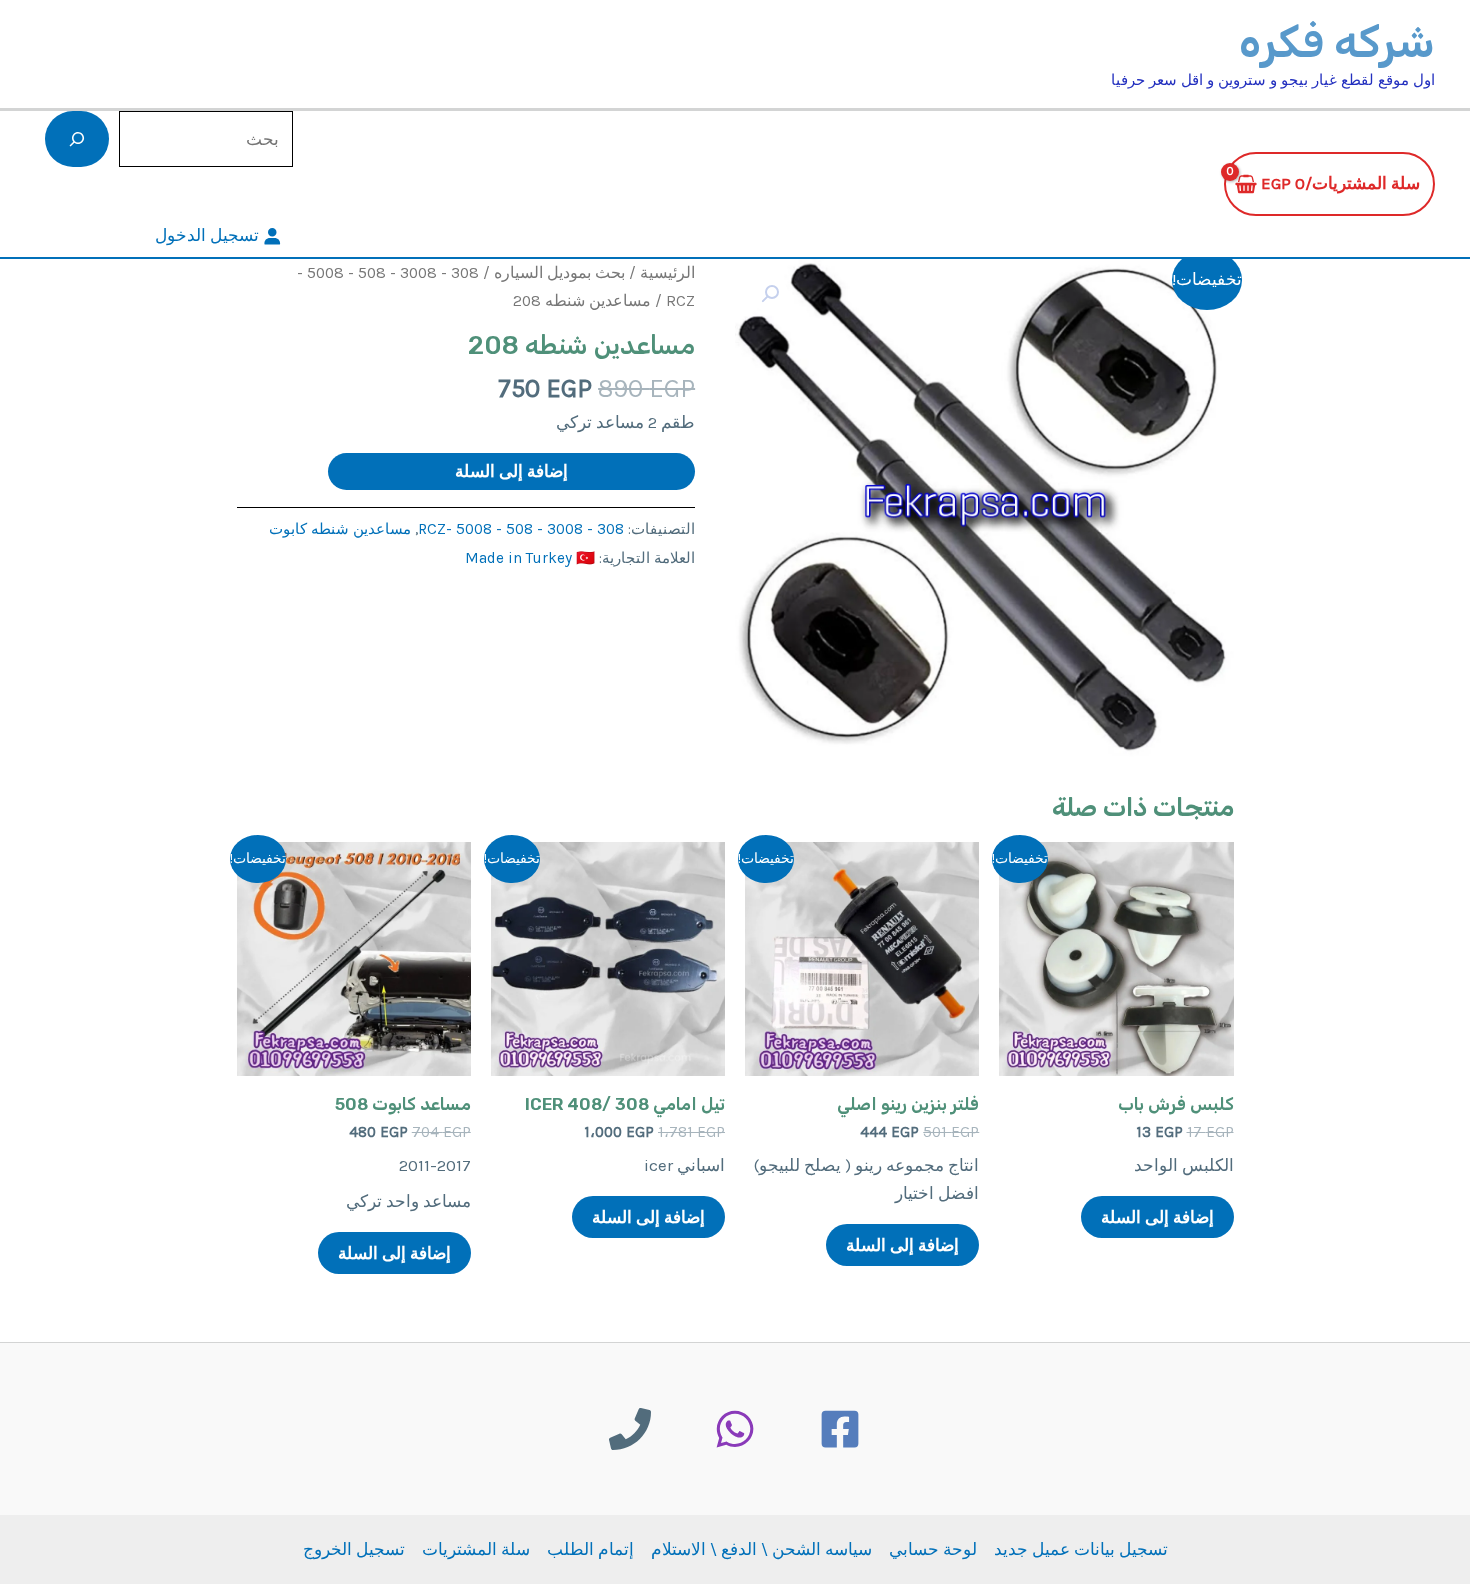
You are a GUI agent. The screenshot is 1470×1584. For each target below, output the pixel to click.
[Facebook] (840, 1429)
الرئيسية (667, 273)
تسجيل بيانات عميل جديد (1081, 1549)
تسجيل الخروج (354, 1549)
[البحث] (77, 139)
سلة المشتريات (476, 1549)
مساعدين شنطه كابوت (340, 529)
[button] (770, 294)
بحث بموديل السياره (559, 273)
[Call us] (630, 1429)
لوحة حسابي (933, 1549)
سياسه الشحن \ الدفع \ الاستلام (761, 1549)
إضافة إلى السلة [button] (1157, 1217)
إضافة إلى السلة (511, 471)
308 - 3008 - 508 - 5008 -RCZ (521, 529)
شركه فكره (1337, 42)
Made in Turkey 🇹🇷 (530, 558)
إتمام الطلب (590, 1549)
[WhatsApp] (735, 1429)
